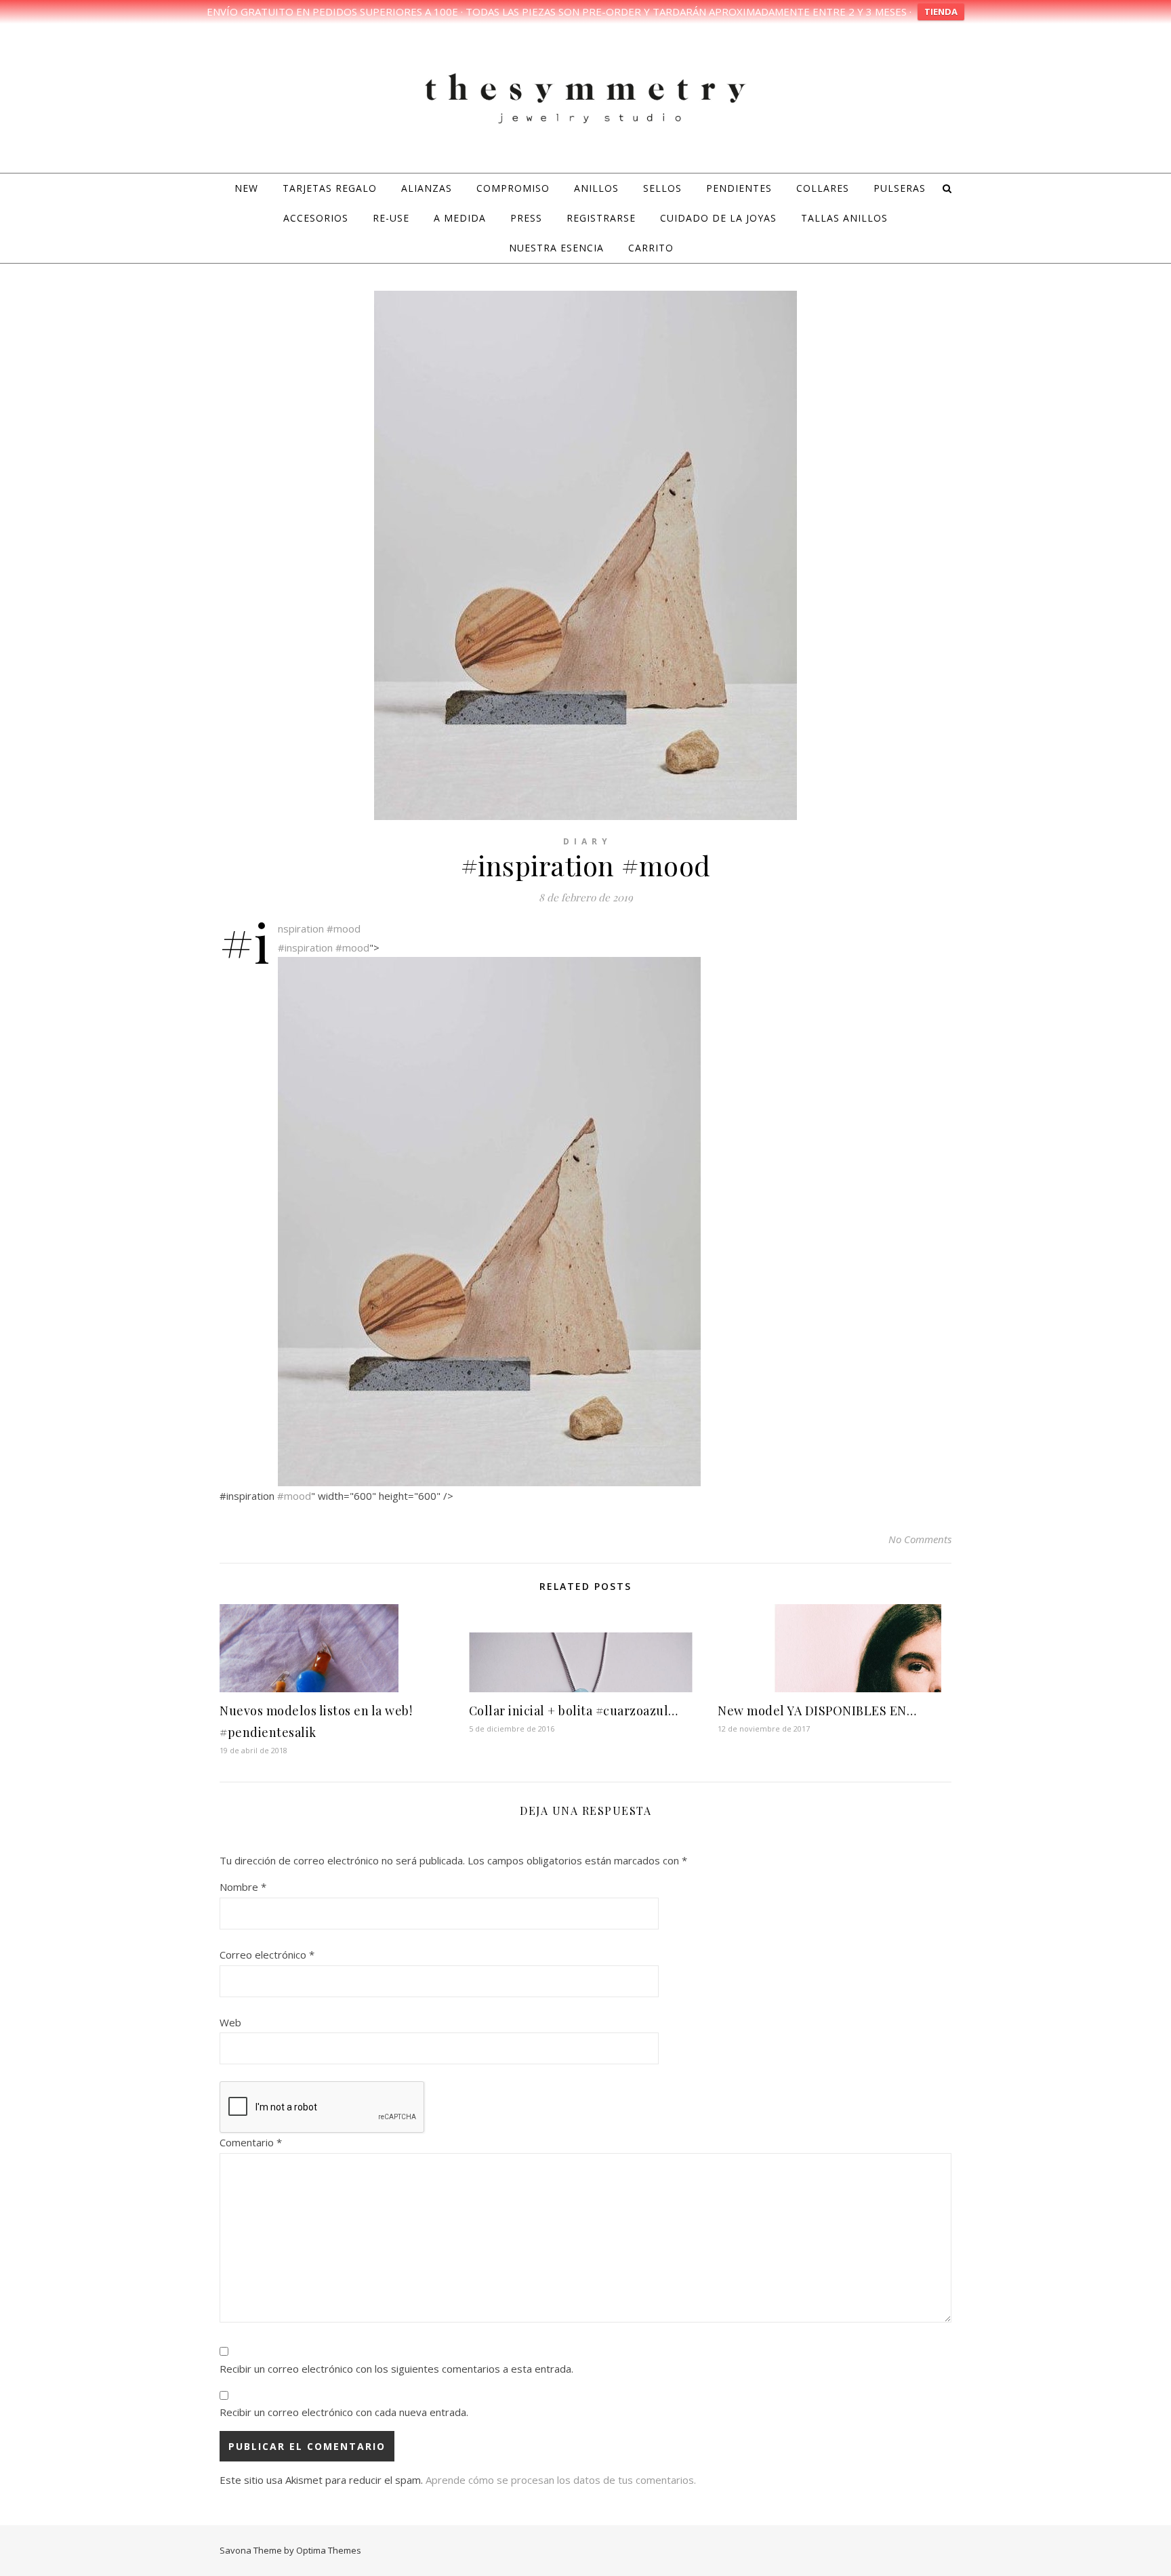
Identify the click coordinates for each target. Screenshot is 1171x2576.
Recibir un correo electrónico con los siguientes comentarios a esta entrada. (396, 2369)
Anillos (596, 188)
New (246, 188)
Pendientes (739, 188)
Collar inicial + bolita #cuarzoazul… (574, 1711)
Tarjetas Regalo (330, 188)
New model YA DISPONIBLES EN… (817, 1711)
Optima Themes (329, 2550)
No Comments (920, 1539)
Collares (823, 188)
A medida (460, 218)
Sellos (662, 188)
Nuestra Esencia (556, 248)
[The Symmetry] (585, 96)
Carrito (651, 248)
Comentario (251, 2142)
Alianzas (427, 188)
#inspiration (301, 928)
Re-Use (391, 218)
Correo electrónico (267, 1955)
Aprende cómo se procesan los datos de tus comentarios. (561, 2480)
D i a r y (586, 841)
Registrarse (601, 218)
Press (526, 218)
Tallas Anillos (844, 218)
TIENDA (941, 12)
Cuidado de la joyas (718, 218)
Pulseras (900, 188)
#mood (344, 928)
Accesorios (316, 218)
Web (230, 2022)
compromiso (513, 188)
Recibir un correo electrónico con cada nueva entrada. (344, 2412)
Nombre (243, 1887)
